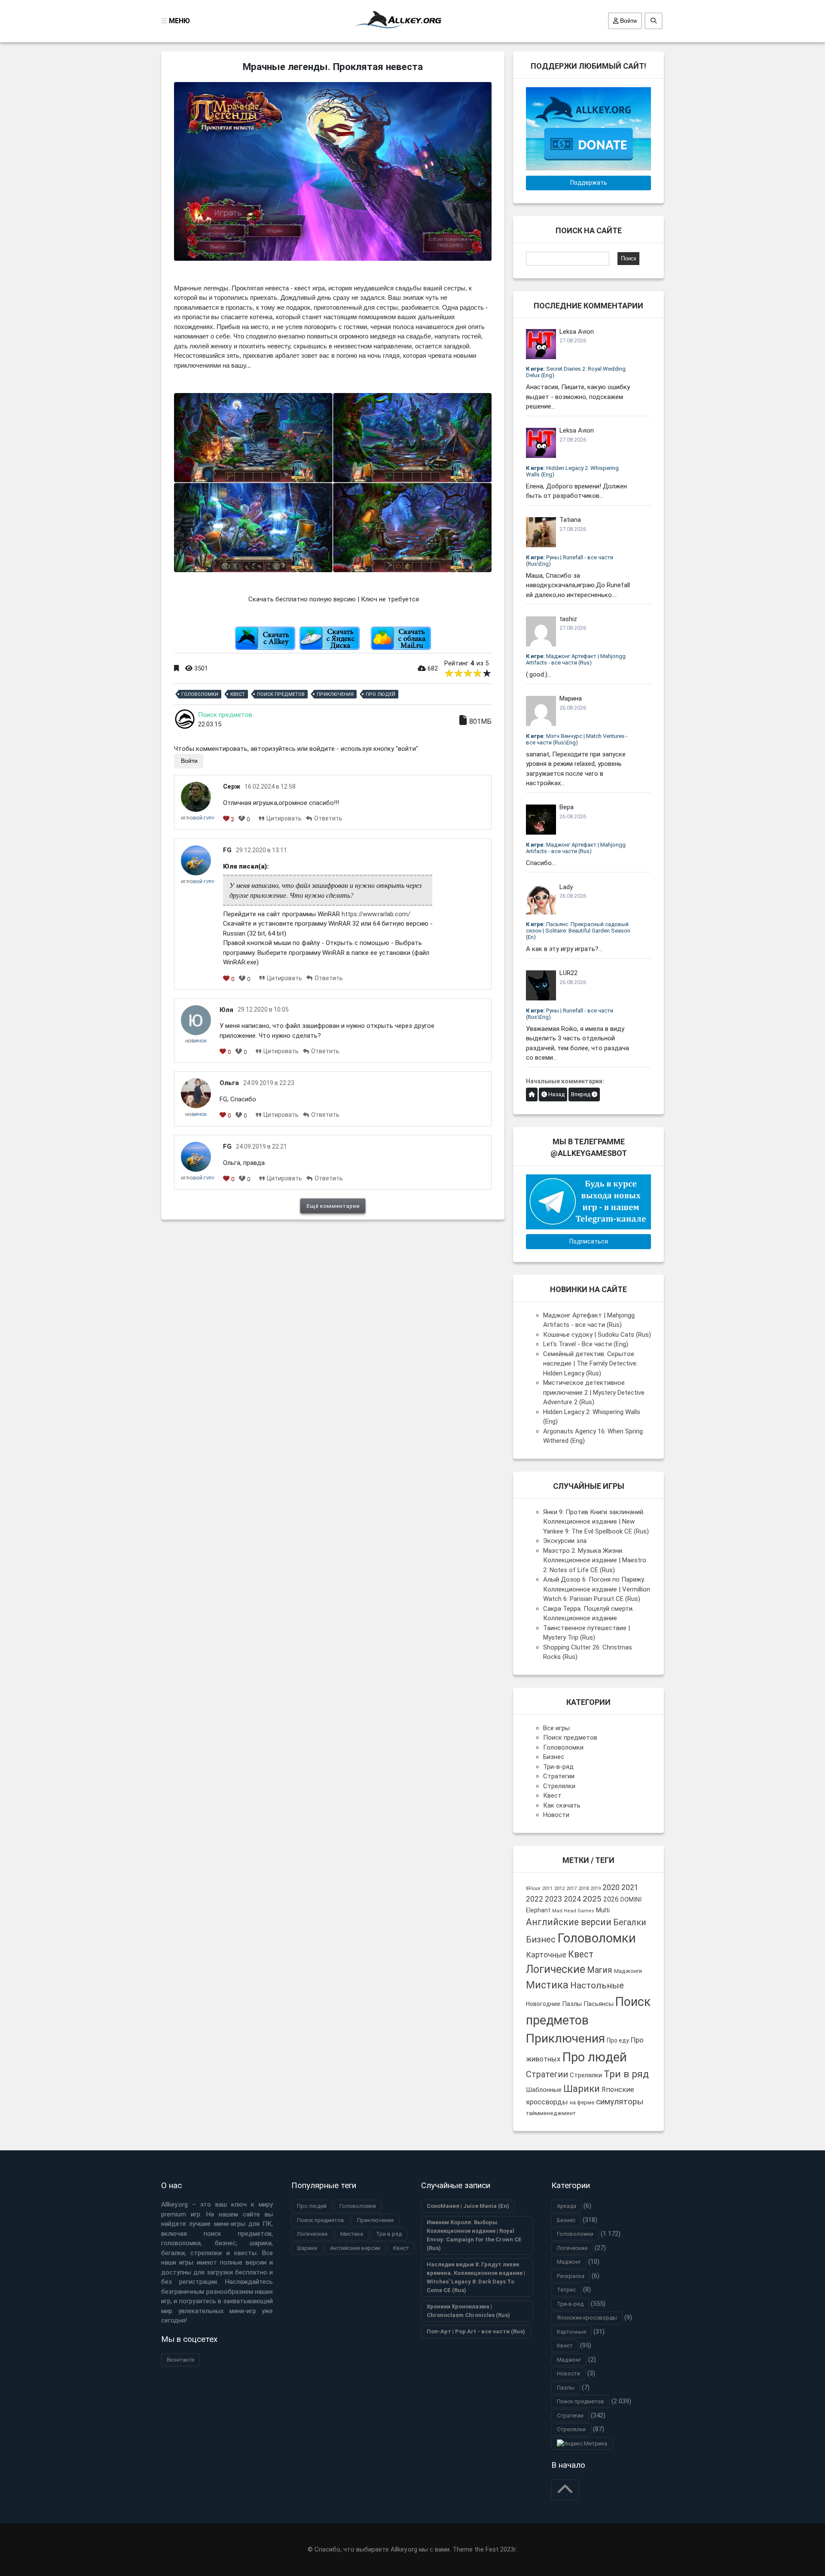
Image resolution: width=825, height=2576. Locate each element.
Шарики (582, 2088)
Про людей (380, 694)
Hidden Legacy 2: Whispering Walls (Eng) (572, 471)
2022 (535, 1899)
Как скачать (562, 1805)
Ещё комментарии (333, 1206)
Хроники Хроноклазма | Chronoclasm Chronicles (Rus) (468, 2311)
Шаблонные (544, 2090)
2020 (611, 1887)
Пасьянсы (599, 2004)
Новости (556, 1815)
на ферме (582, 2102)
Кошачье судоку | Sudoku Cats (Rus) (597, 1335)
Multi (603, 1910)
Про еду (618, 2040)
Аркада (567, 2206)
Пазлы (572, 2004)
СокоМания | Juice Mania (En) (468, 2206)
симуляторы (620, 2102)
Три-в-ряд (558, 1767)
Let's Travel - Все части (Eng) (586, 1344)
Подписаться (589, 1241)
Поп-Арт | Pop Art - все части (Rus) (476, 2331)
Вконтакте (180, 2360)
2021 (630, 1887)
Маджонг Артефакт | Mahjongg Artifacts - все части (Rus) (576, 659)
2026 (611, 1899)
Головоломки (200, 694)
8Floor (533, 1888)
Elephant (538, 1910)
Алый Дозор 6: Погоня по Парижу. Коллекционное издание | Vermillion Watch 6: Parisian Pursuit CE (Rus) (597, 1589)
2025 (592, 1899)
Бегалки (630, 1922)
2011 (547, 1888)
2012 (559, 1889)
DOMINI (631, 1899)
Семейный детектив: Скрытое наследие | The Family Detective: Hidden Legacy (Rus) (590, 1364)
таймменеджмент (551, 2113)
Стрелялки (559, 1786)
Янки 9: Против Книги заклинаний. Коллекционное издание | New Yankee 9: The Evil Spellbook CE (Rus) (596, 1522)
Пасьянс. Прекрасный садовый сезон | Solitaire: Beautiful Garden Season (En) (578, 931)
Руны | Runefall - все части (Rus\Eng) (570, 561)
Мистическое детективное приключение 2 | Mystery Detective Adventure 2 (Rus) (594, 1392)
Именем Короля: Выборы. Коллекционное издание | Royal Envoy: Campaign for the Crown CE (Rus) (474, 2235)
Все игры (556, 1728)
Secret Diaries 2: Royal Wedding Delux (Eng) (576, 372)
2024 (572, 1899)
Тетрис (566, 2290)
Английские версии (569, 1922)
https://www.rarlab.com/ (376, 914)
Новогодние (543, 2004)
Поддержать (589, 183)
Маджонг (569, 2262)
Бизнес (554, 1757)
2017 (571, 1889)
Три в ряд (626, 2074)
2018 (584, 1889)
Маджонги (628, 1971)
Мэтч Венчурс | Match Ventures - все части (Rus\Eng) (577, 739)
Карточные (546, 1955)
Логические (556, 1969)
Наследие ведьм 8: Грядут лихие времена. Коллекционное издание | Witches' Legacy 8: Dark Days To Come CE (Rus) (476, 2277)
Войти (628, 21)
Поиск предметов (281, 694)
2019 (596, 1889)
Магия (600, 1970)
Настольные (597, 1985)
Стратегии (559, 1776)
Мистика (547, 1985)
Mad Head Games (573, 1911)
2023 (553, 1899)
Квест (238, 694)
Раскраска (571, 2276)
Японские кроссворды (587, 2318)
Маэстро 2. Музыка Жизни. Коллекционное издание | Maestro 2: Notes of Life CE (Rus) (595, 1560)
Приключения (335, 694)
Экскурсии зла (565, 1541)
